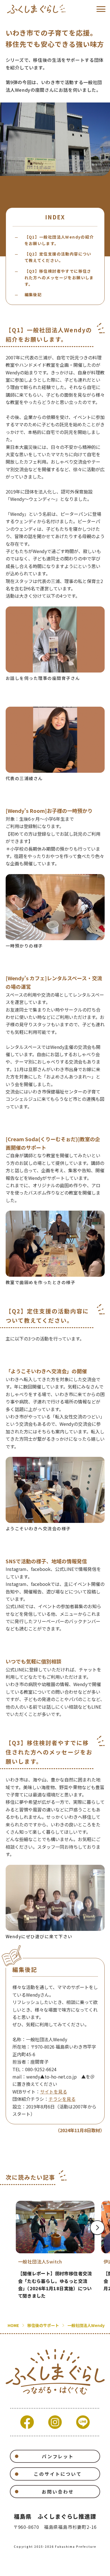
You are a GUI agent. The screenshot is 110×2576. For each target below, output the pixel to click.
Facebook (27, 2422)
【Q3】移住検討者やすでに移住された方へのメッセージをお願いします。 (59, 278)
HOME (13, 2325)
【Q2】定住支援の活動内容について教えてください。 (58, 257)
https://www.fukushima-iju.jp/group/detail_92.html (55, 2250)
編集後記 (33, 294)
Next (97, 2228)
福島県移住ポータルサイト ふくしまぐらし (36, 9)
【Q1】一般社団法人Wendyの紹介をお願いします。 (59, 240)
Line (83, 2422)
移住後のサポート (43, 2325)
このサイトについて (58, 2474)
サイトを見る (54, 2092)
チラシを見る (62, 2099)
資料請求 (34, 2568)
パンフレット (58, 2456)
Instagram (55, 2422)
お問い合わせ (58, 2492)
